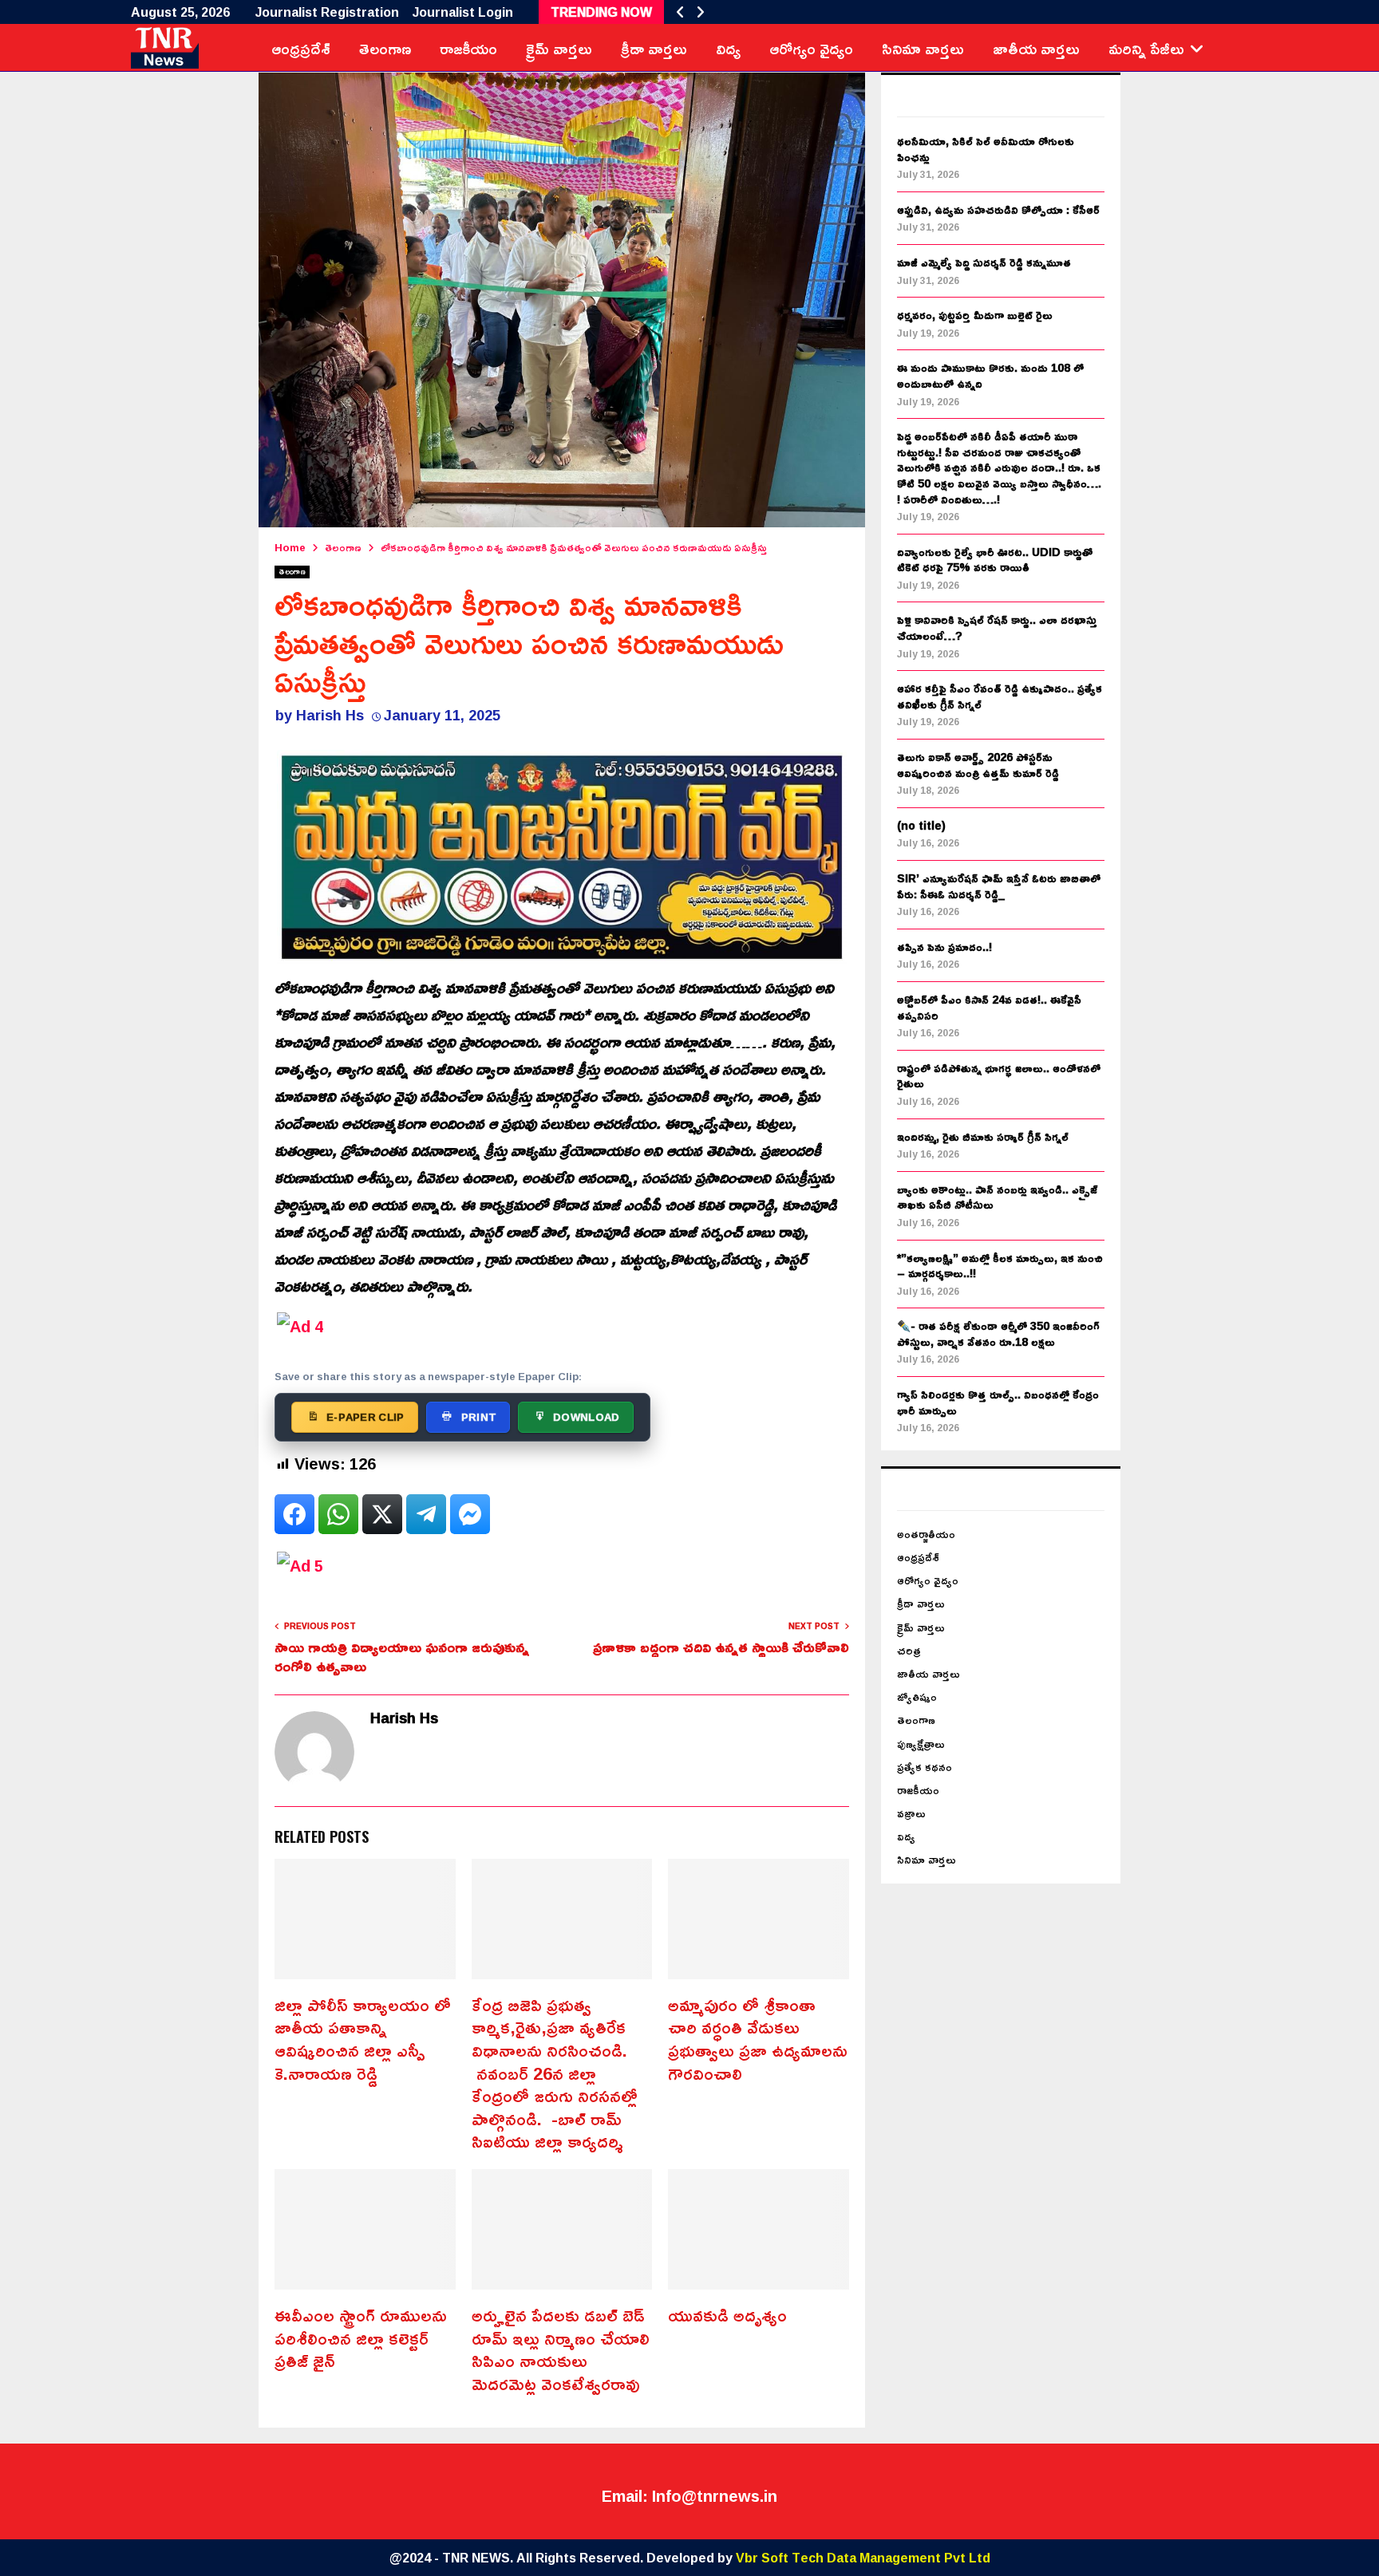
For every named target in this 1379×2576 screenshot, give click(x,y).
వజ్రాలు (911, 1813)
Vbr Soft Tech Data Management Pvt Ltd (863, 2558)
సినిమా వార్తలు (923, 48)
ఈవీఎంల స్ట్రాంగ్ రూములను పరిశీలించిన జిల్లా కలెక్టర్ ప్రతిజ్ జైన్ (361, 2338)
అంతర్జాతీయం (926, 1534)
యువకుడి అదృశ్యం (727, 2315)
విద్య (728, 48)
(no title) (921, 825)
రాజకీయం (468, 48)
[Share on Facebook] (294, 1514)
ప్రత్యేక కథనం (925, 1767)
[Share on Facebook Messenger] (470, 1514)
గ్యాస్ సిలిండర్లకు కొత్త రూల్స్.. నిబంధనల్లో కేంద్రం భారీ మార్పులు (998, 1402)
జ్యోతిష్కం (917, 1696)
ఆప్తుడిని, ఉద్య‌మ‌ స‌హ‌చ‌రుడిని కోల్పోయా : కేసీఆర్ (998, 209)
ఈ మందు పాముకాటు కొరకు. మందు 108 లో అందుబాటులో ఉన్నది (990, 375)
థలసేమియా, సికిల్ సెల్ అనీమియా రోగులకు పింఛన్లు (986, 149)
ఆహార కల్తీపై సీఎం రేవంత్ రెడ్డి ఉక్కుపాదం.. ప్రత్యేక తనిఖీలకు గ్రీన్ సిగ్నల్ (1000, 696)
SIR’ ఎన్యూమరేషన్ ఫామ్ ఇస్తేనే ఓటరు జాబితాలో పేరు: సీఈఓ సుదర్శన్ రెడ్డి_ (999, 886)
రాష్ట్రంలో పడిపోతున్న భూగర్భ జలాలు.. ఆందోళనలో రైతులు (999, 1076)
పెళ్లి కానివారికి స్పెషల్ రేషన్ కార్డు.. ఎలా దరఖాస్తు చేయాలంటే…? (997, 627)
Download (586, 1417)
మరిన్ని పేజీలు (1146, 48)
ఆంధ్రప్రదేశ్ (301, 48)
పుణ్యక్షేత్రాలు (921, 1744)
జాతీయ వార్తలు (1036, 48)
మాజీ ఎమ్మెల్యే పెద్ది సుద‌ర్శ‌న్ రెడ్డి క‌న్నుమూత (984, 262)
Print (479, 1417)
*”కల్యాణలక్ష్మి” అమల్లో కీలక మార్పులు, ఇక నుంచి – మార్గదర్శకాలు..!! (1000, 1266)
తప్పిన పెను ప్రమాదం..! (944, 947)
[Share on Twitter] (382, 1514)
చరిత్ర (909, 1650)
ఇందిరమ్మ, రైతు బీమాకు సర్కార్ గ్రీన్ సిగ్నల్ (983, 1136)
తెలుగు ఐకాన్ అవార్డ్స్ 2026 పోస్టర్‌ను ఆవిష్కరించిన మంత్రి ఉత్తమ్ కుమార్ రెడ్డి (978, 765)
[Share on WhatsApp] (338, 1514)
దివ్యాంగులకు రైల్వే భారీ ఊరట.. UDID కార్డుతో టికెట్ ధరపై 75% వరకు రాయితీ (995, 560)
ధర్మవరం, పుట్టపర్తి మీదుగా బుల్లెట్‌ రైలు (975, 315)
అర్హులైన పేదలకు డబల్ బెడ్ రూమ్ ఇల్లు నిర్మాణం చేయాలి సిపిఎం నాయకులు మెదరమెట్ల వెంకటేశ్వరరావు (561, 2349)
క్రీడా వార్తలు (654, 48)
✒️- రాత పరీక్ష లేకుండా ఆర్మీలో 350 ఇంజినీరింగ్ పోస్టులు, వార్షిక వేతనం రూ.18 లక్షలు (998, 1333)
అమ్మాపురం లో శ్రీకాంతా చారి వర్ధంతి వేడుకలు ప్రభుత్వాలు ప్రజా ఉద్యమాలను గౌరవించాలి (758, 2039)
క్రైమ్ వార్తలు (559, 48)
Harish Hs (330, 715)
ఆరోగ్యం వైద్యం (811, 48)
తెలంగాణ (385, 48)
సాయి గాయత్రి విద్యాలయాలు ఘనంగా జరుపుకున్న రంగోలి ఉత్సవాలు (402, 1656)
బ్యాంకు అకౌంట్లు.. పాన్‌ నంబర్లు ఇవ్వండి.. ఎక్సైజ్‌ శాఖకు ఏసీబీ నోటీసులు (997, 1197)
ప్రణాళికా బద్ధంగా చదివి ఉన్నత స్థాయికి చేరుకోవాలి (721, 1647)
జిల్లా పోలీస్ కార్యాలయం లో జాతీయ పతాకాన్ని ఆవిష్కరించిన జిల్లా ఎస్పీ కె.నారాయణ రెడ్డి (363, 2039)
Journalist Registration (327, 12)
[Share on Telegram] (426, 1514)
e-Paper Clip (365, 1417)
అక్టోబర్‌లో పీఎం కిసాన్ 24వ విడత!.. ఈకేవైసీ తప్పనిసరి (989, 1007)
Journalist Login (463, 12)
